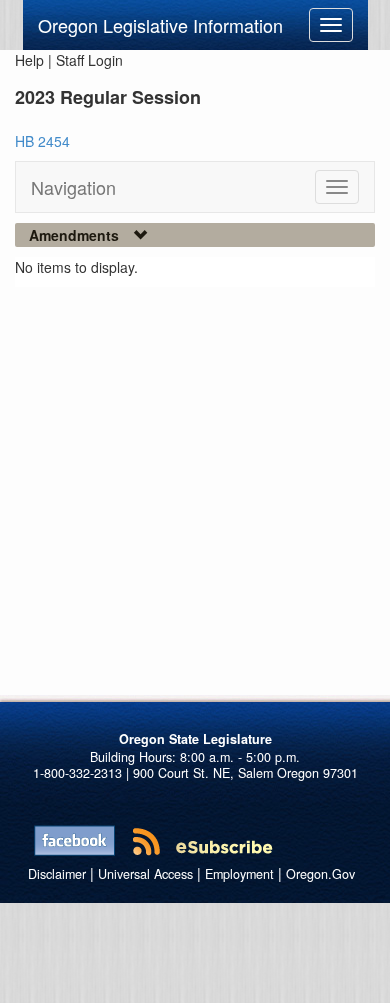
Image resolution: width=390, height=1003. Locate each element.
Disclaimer (57, 874)
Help (29, 60)
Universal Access (145, 874)
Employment (239, 874)
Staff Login (89, 60)
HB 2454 (42, 141)
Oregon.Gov (320, 874)
